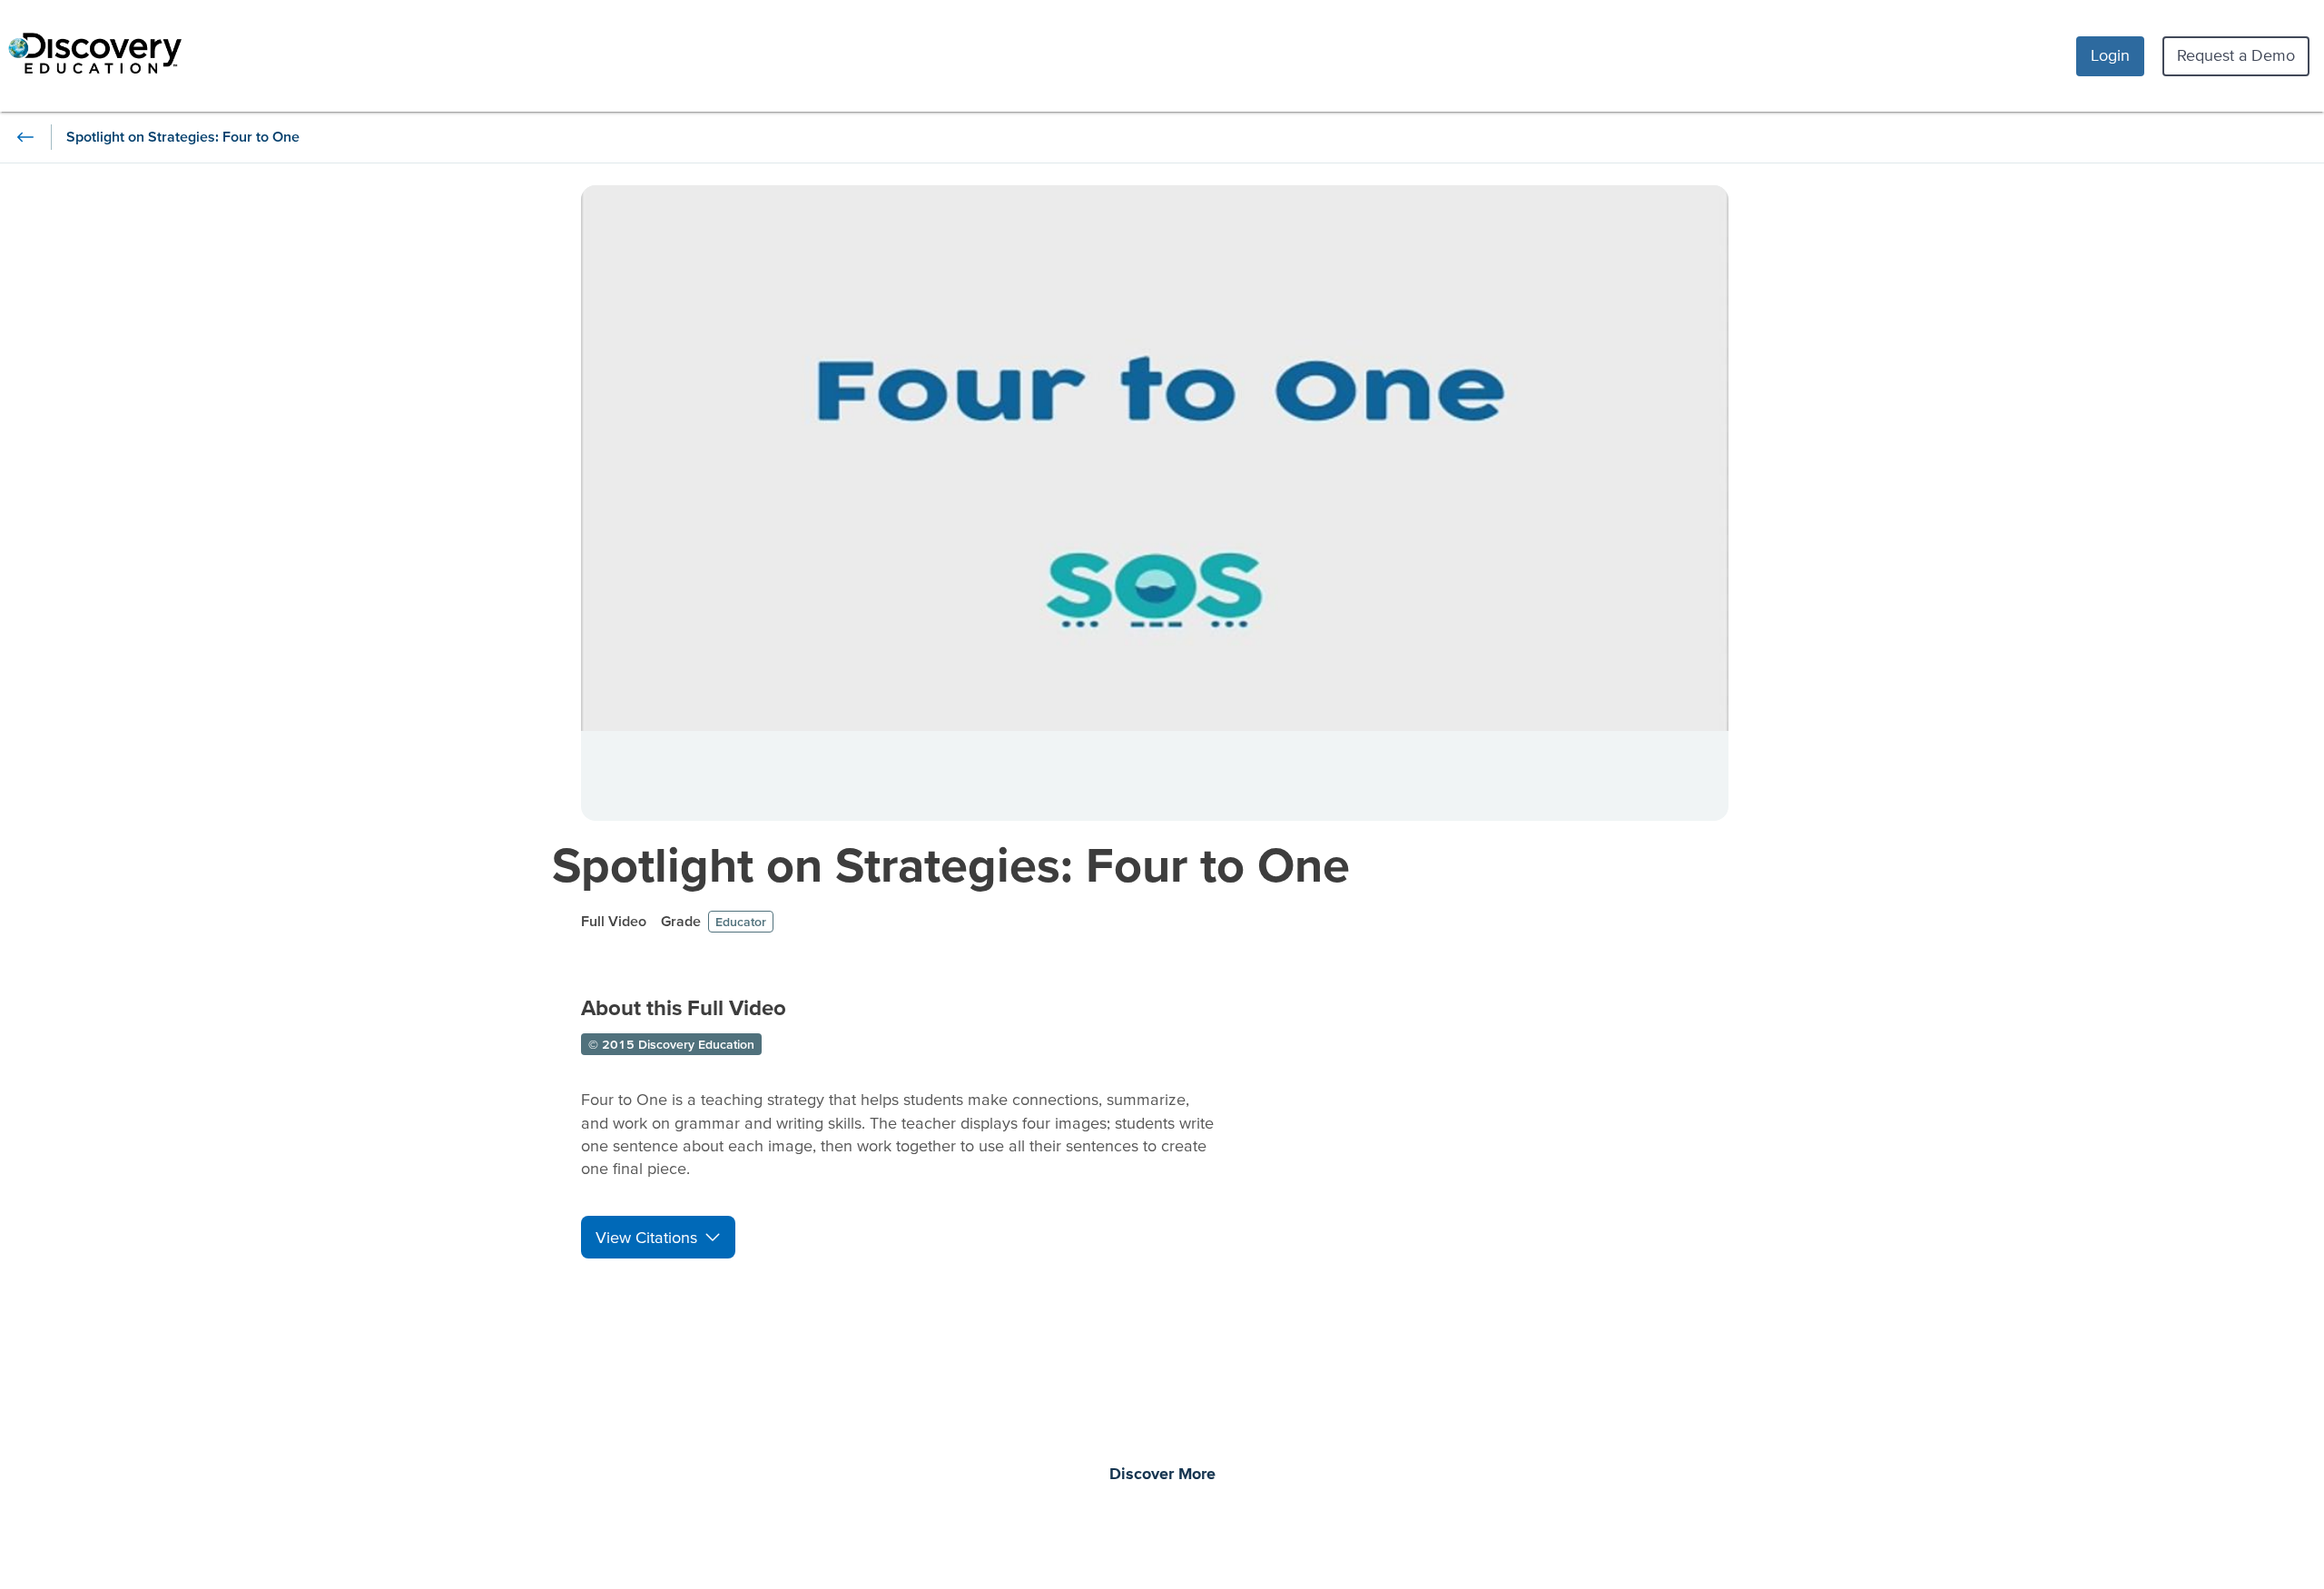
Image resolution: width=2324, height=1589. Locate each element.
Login (2110, 55)
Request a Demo (2236, 55)
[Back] (25, 137)
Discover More (1162, 1475)
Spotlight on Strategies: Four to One (951, 864)
